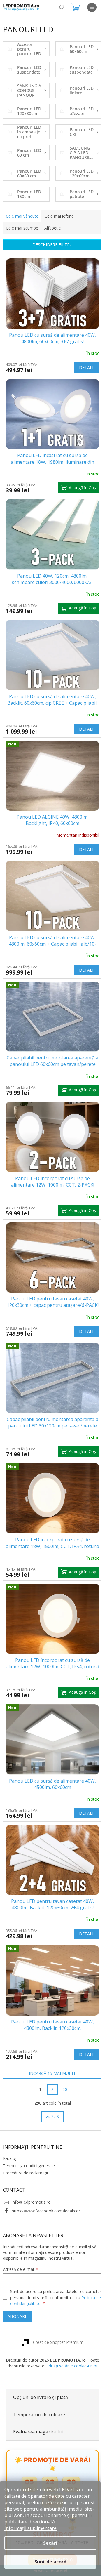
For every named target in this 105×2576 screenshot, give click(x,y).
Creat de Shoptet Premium (56, 2293)
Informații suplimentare (30, 2528)
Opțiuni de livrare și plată (41, 2353)
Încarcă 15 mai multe (50, 2024)
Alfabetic (52, 228)
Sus (53, 2067)
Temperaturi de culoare (39, 2371)
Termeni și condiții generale (29, 2116)
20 (62, 2040)
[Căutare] (61, 7)
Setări (50, 2543)
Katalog (10, 2109)
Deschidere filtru (50, 245)
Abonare (17, 2267)
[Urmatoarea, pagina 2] (50, 2040)
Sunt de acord (50, 2562)
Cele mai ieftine (59, 216)
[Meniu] (92, 7)
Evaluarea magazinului (38, 2388)
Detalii (82, 364)
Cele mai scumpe (22, 228)
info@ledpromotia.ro (31, 2153)
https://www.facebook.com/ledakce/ (46, 2161)
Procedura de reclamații (25, 2123)
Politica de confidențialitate (36, 2254)
